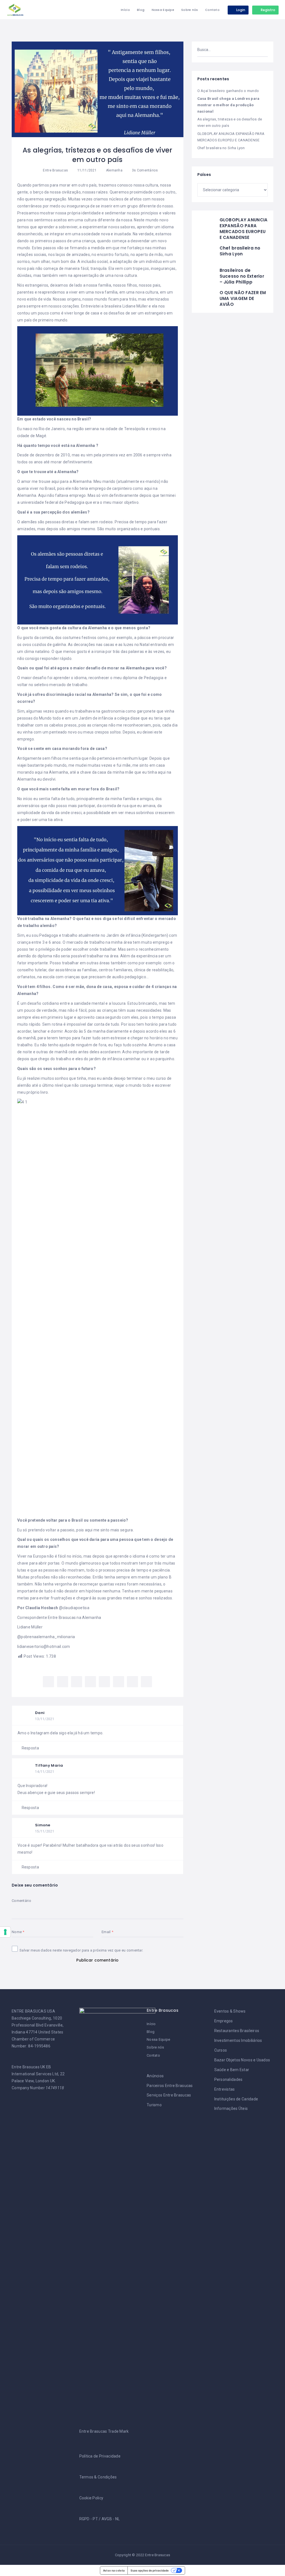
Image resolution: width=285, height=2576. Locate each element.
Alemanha (114, 170)
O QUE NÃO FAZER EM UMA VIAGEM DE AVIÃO (243, 298)
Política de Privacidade (100, 2456)
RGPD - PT (89, 2519)
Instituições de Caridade (236, 2099)
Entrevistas (225, 2089)
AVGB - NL (111, 2519)
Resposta (30, 1748)
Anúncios (155, 2076)
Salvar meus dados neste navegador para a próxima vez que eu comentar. (81, 1950)
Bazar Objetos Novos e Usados (242, 2060)
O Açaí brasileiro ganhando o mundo (228, 91)
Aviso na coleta (114, 2570)
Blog (141, 10)
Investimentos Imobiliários (238, 2040)
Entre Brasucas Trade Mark (104, 2431)
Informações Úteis (231, 2108)
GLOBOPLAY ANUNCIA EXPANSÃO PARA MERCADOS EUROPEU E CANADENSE (244, 229)
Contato (212, 10)
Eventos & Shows (230, 2011)
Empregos (224, 2021)
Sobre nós (190, 10)
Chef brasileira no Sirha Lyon (221, 148)
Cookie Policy (91, 2498)
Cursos (221, 2050)
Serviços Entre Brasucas (169, 2095)
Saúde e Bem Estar (232, 2070)
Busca (261, 50)
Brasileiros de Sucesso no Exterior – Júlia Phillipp (242, 276)
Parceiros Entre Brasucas (170, 2086)
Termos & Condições (98, 2477)
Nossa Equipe (163, 10)
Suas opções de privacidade (150, 2570)
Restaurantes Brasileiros (237, 2031)
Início (125, 10)
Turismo (154, 2105)
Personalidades (229, 2079)
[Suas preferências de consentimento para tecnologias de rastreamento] (5, 1932)
